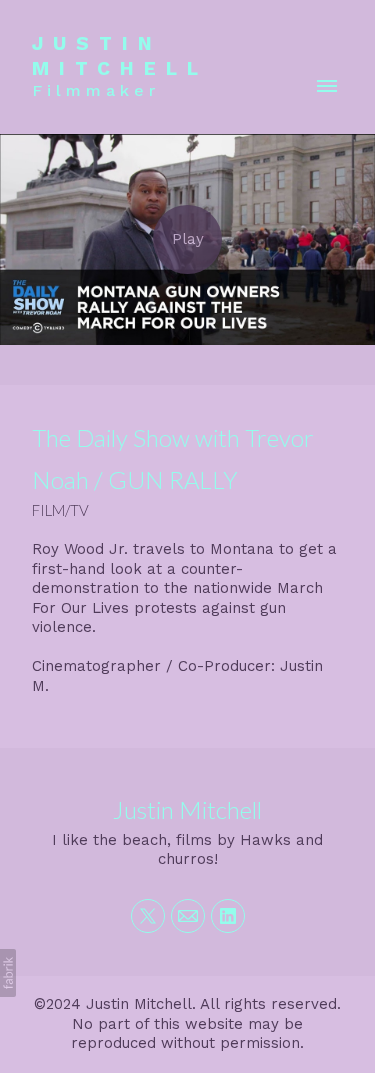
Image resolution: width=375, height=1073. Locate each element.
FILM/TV (60, 510)
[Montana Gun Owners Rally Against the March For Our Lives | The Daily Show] (187, 239)
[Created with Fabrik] (8, 973)
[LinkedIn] (228, 916)
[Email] (188, 916)
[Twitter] (148, 916)
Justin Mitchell (187, 809)
